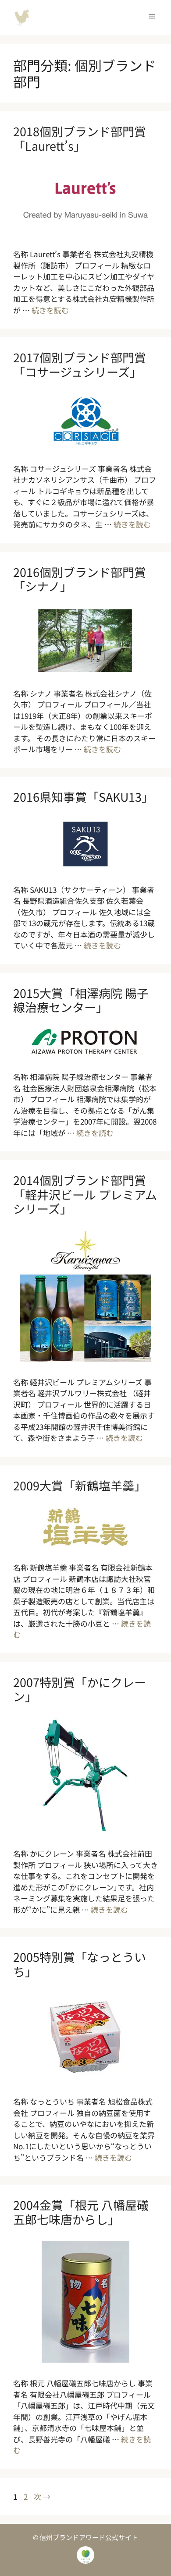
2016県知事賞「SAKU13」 (83, 797)
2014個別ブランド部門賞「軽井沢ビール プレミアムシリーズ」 (85, 1194)
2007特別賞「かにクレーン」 (80, 1689)
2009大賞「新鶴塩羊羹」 (80, 1485)
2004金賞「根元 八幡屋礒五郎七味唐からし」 (81, 2212)
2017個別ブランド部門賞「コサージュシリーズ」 (80, 364)
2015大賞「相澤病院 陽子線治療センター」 (81, 1000)
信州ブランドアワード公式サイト (22, 18)
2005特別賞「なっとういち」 (80, 1964)
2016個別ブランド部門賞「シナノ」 (80, 579)
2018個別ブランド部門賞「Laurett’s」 (80, 138)
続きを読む (50, 310)
